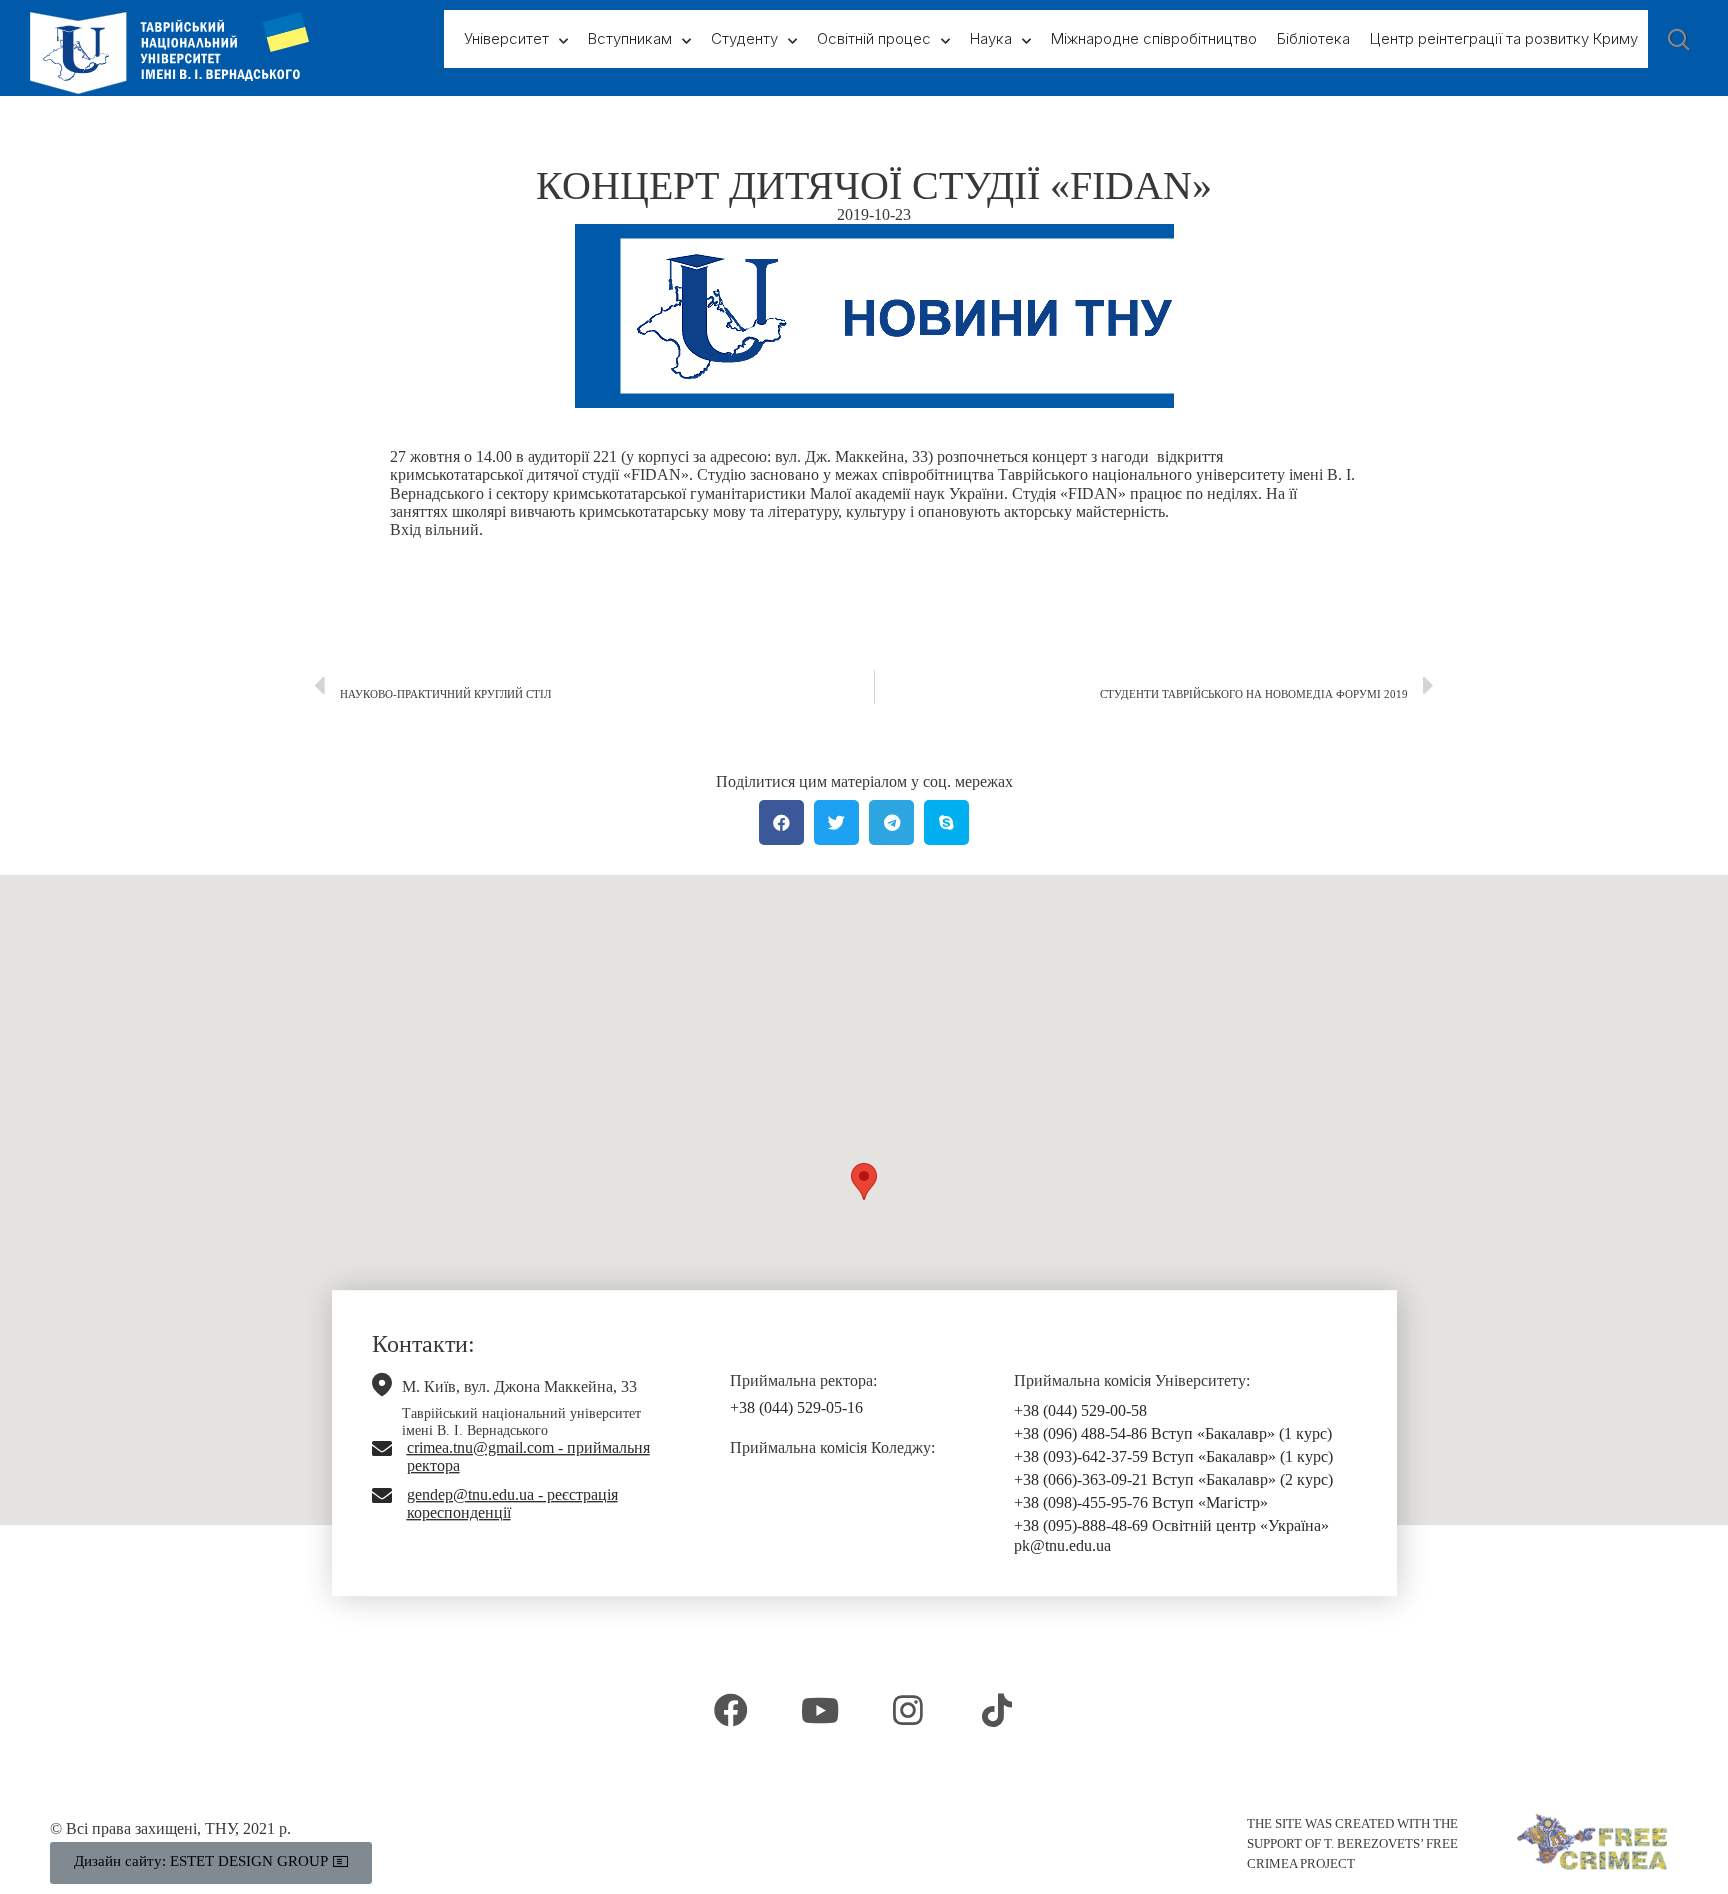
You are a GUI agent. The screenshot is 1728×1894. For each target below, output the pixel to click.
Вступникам (630, 38)
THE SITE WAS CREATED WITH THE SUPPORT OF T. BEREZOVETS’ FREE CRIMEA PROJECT (1352, 1843)
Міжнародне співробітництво (1154, 38)
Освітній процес (874, 38)
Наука (991, 38)
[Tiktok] (996, 1709)
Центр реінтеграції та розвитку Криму (1504, 38)
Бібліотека (1313, 38)
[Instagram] (908, 1709)
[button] (864, 1181)
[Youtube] (820, 1709)
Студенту (744, 38)
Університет (506, 38)
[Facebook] (731, 1709)
